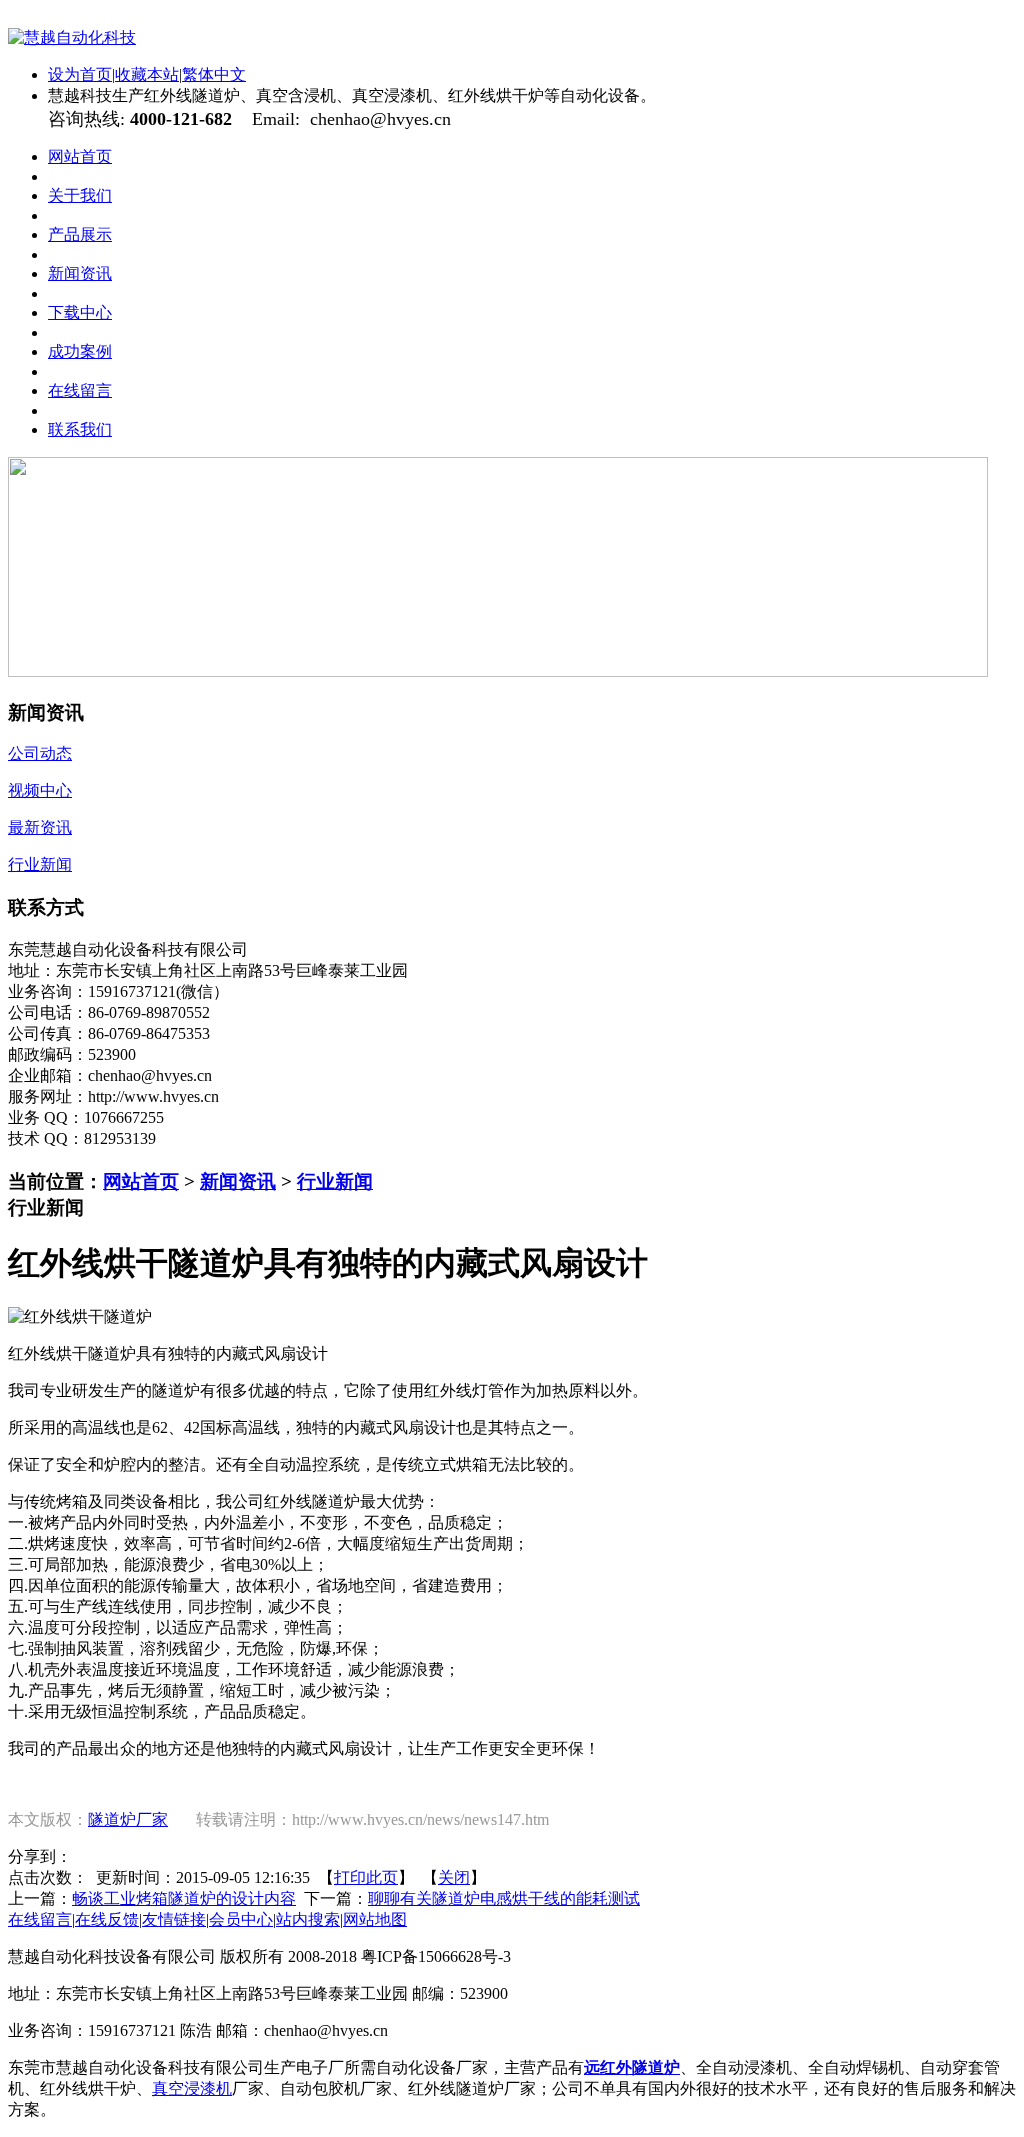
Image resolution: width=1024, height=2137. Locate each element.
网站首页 (141, 1181)
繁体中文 (214, 74)
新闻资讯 (238, 1181)
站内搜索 (308, 1919)
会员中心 (241, 1919)
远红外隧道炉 (632, 2067)
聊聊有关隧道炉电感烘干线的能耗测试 (504, 1898)
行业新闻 (335, 1181)
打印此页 (366, 1877)
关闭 (454, 1877)
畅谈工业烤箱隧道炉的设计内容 (184, 1898)
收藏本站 (147, 74)
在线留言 (40, 1919)
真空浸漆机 (192, 2088)
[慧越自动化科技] (72, 37)
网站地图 (375, 1919)
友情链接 (174, 1919)
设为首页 (80, 74)
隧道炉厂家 (128, 1819)
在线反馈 (107, 1919)
